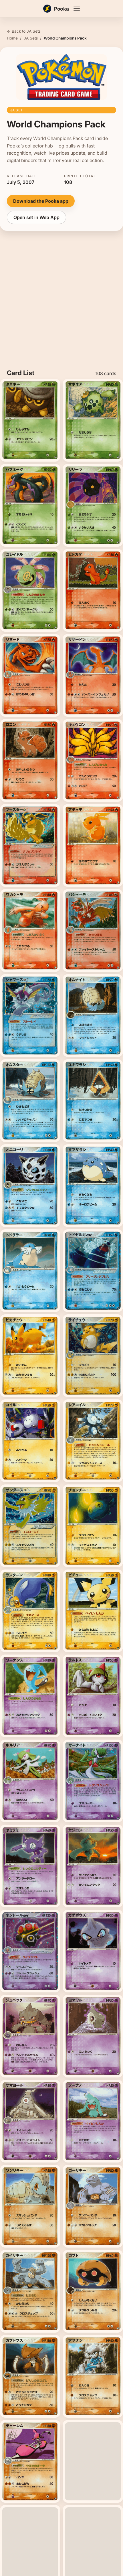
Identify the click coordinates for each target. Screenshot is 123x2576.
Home (12, 38)
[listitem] (30, 420)
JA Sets (31, 38)
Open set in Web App (36, 217)
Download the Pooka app (41, 201)
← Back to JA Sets (24, 31)
